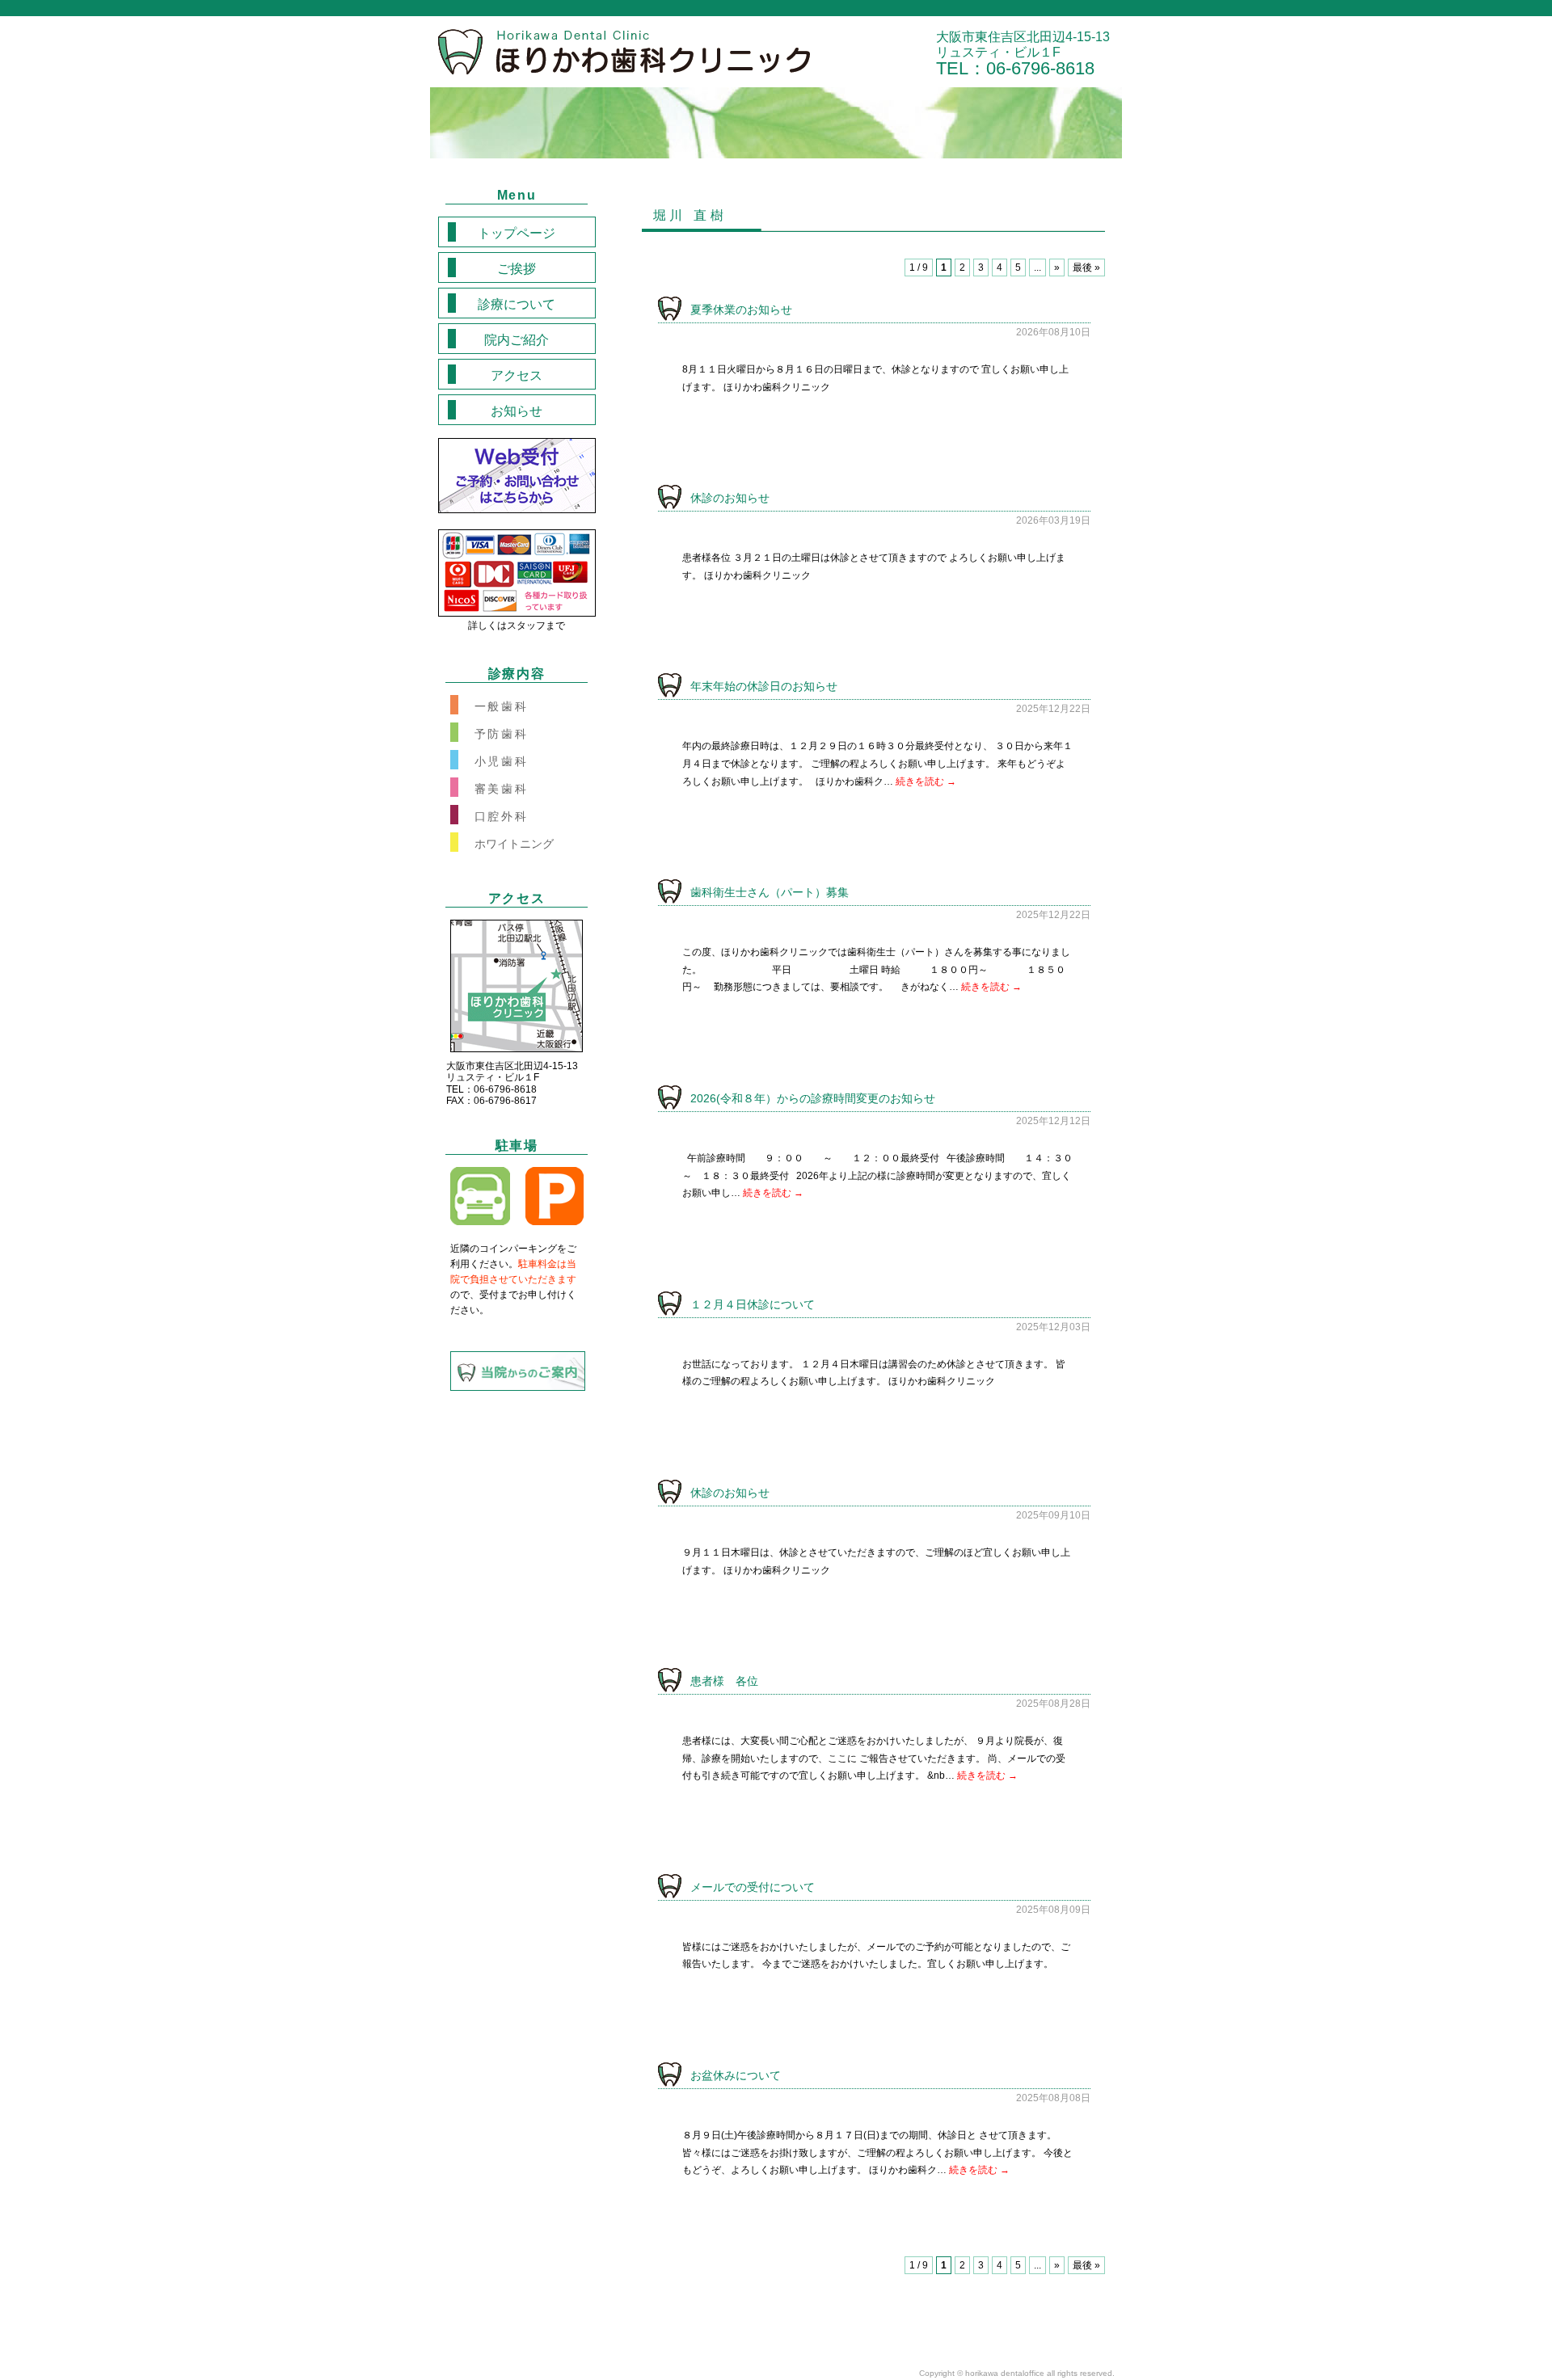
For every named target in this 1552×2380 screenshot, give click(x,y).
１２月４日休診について (753, 1304)
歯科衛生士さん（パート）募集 (770, 892)
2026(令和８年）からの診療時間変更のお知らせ (813, 1098)
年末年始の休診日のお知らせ (764, 686)
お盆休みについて (736, 2075)
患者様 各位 (724, 1681)
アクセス (517, 375)
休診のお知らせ (730, 498)
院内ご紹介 (517, 340)
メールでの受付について (753, 1887)
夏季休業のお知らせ (741, 310)
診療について (517, 304)
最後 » (1086, 267)
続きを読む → (926, 781)
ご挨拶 (517, 269)
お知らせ (517, 411)
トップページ (517, 233)
